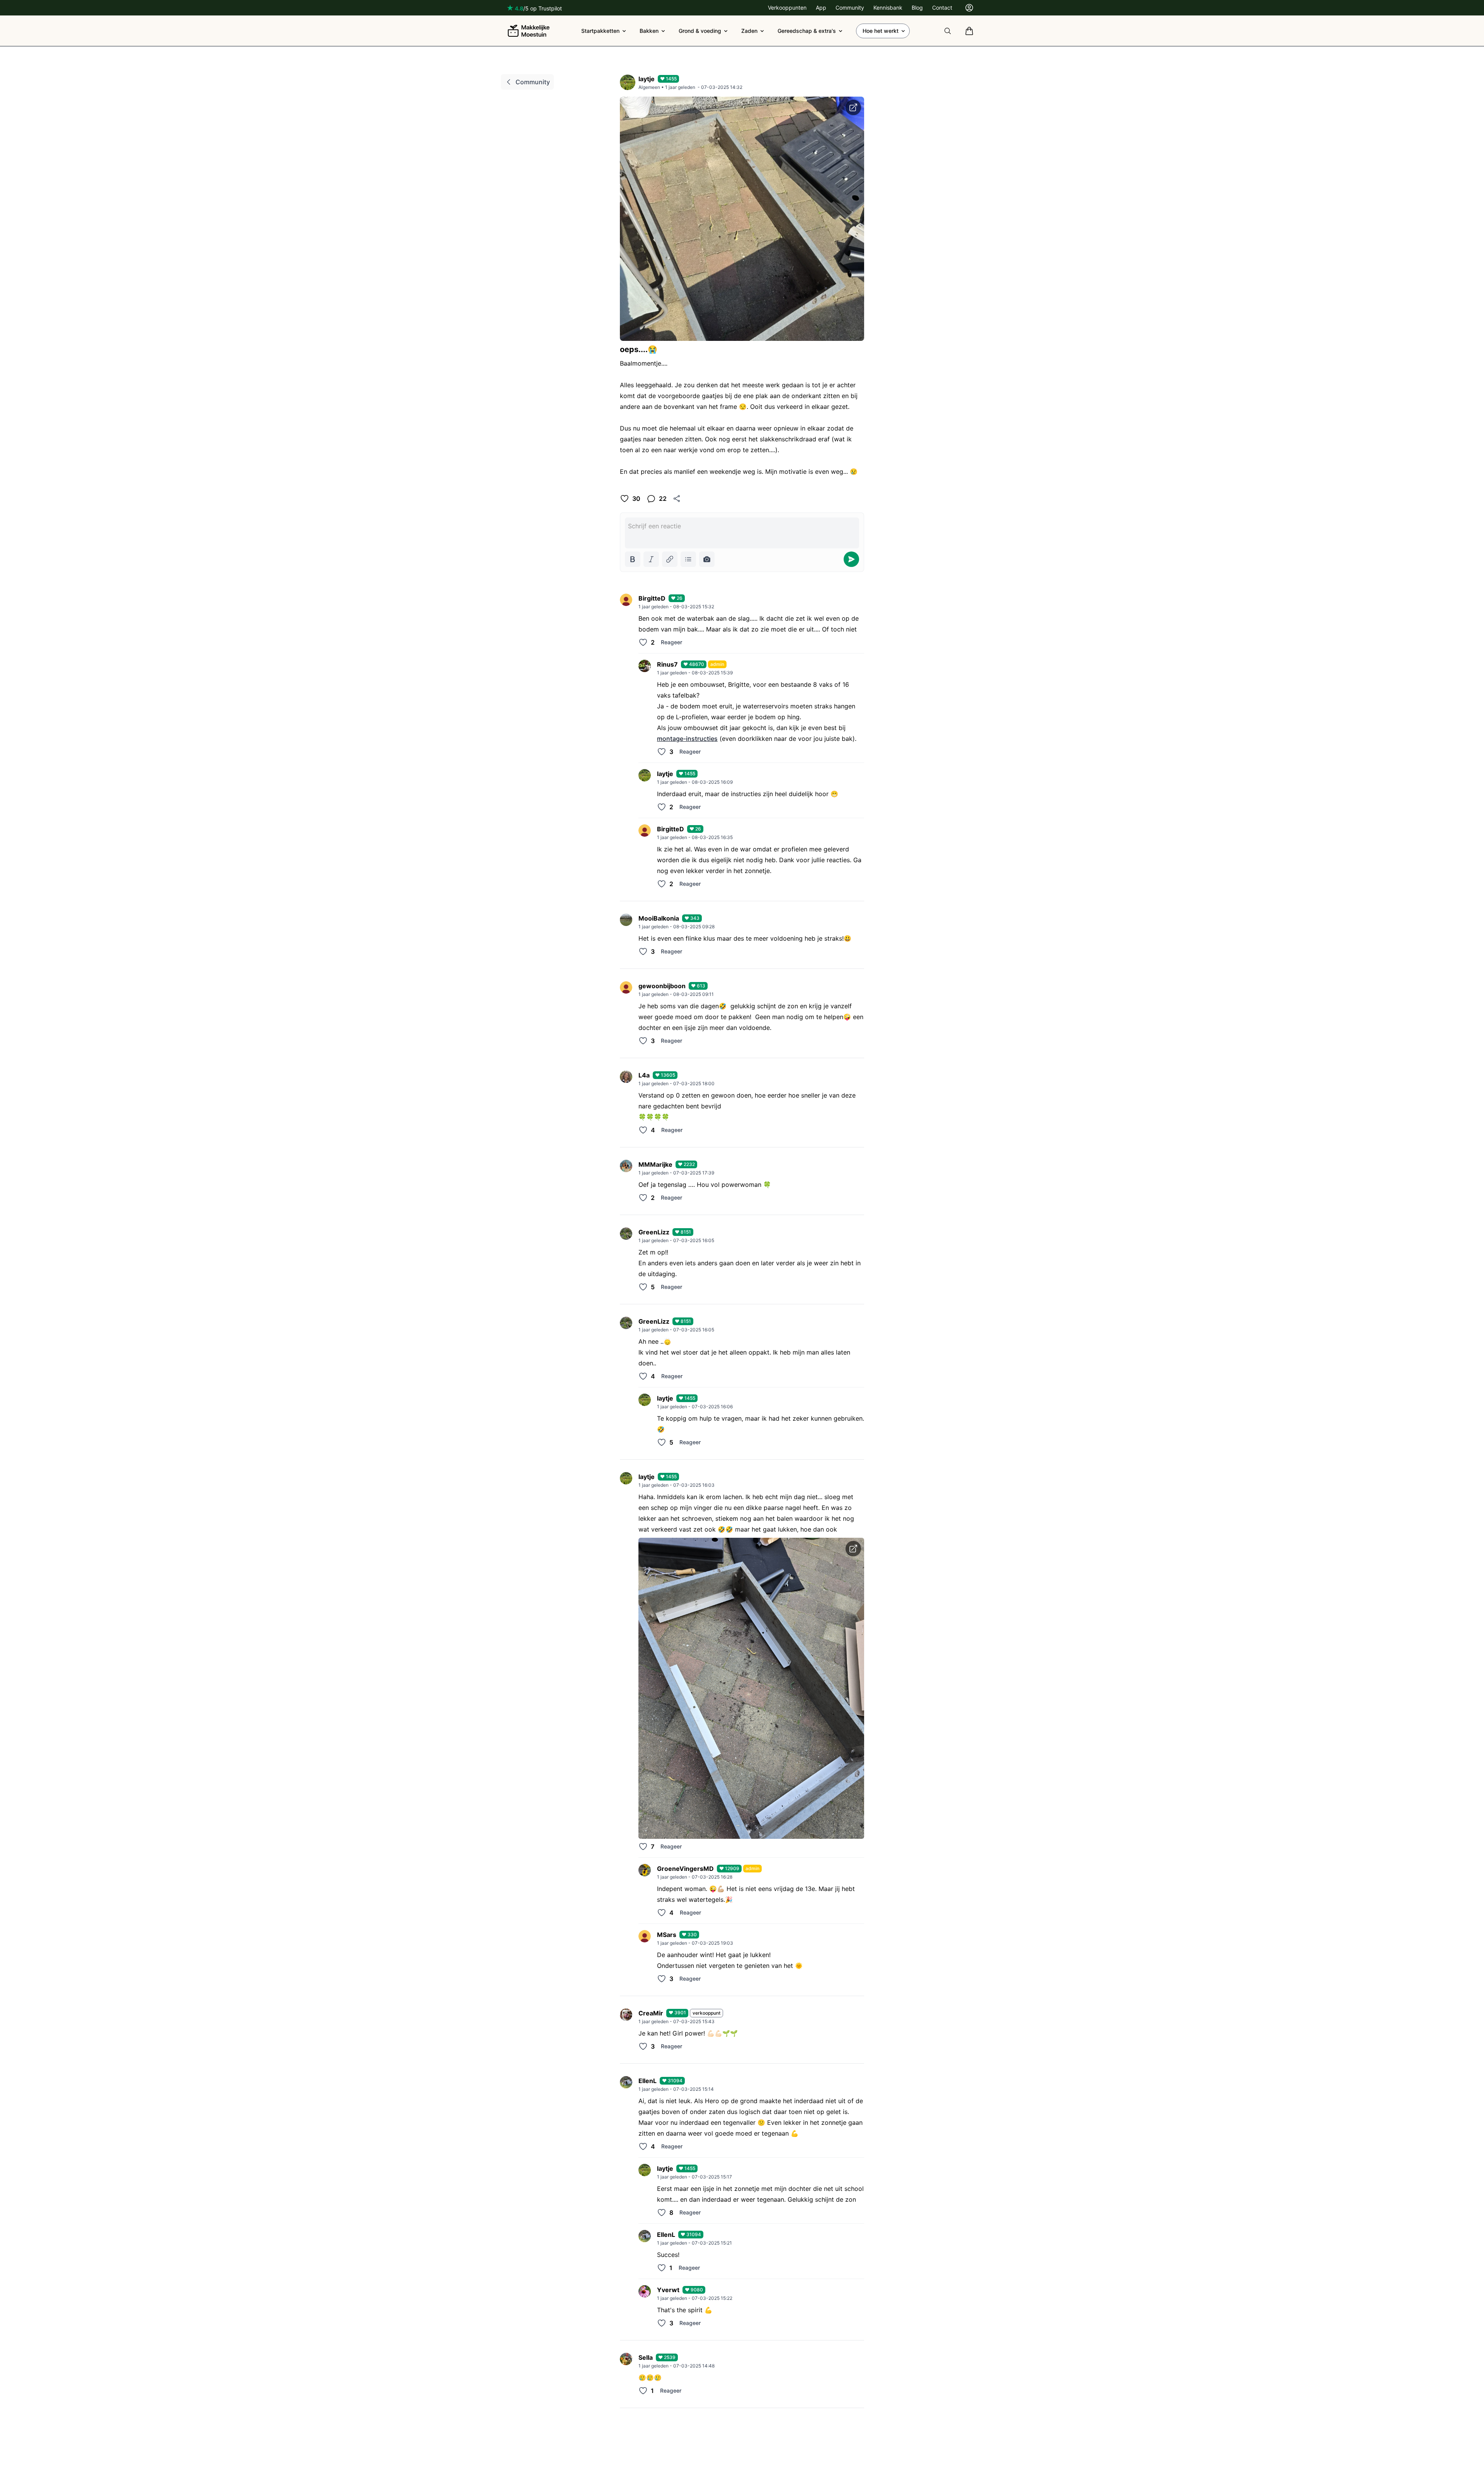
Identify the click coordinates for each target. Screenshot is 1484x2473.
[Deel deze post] (677, 499)
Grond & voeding (700, 31)
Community (850, 8)
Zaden (749, 31)
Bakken (649, 31)
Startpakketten (600, 31)
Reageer (671, 642)
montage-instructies (687, 739)
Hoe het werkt (881, 31)
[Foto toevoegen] (707, 559)
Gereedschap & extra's (807, 31)
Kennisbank (888, 8)
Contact (942, 8)
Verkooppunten (787, 8)
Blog (917, 8)
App (821, 8)
